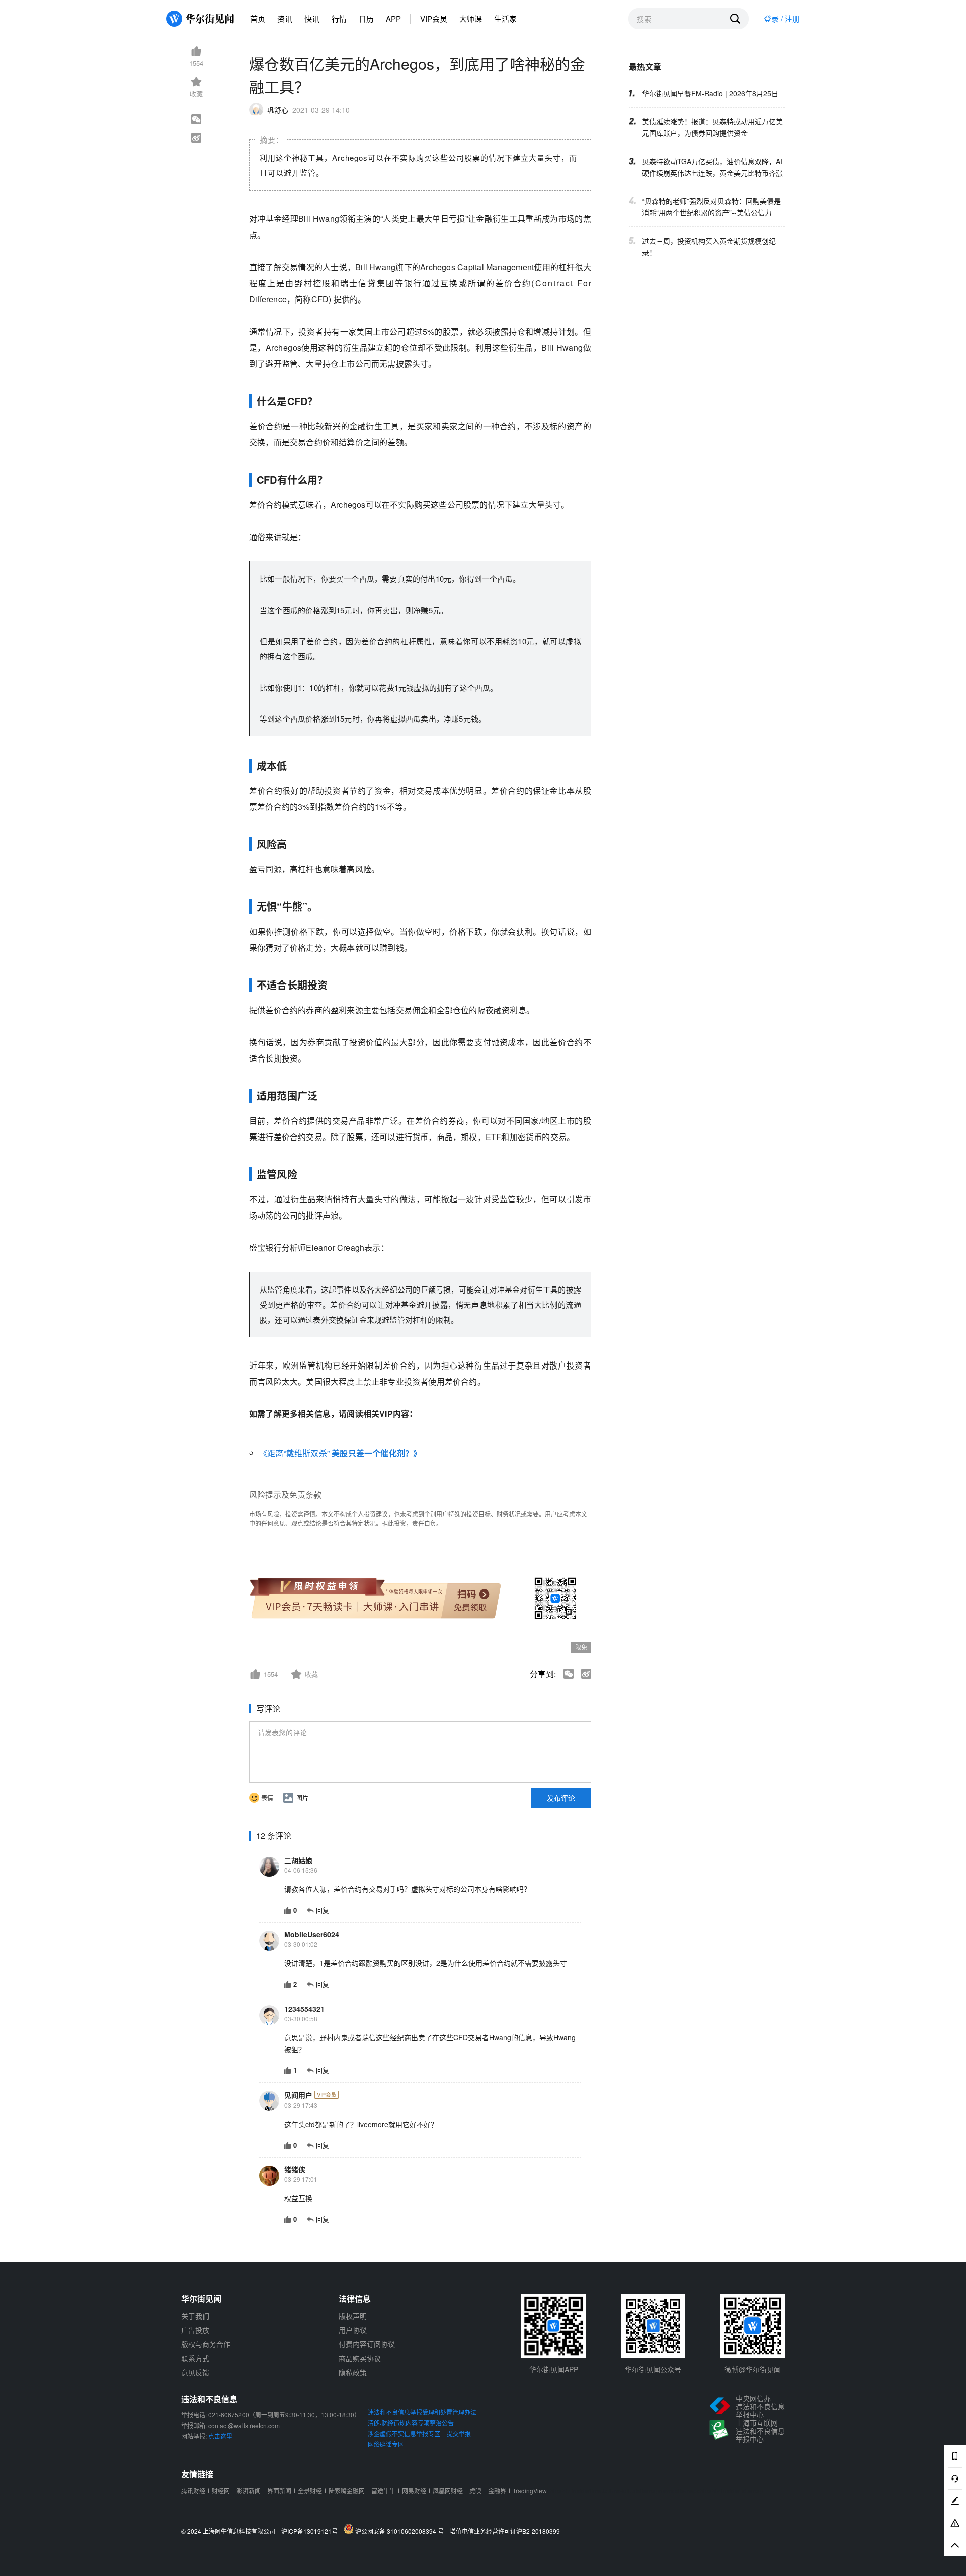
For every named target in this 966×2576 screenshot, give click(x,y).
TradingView (530, 2491)
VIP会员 (434, 18)
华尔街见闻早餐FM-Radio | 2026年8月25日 (710, 93)
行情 (339, 18)
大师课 (471, 18)
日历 (366, 18)
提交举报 (459, 2433)
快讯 (312, 18)
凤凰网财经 (448, 2491)
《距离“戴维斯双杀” (294, 1453)
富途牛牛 (383, 2491)
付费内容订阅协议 (367, 2344)
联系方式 (195, 2358)
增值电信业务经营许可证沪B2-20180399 (505, 2531)
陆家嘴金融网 (347, 2491)
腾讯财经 (193, 2491)
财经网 (221, 2491)
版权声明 (353, 2316)
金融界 (497, 2491)
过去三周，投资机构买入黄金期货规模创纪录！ (709, 246)
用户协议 (353, 2330)
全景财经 (310, 2491)
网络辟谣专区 (386, 2444)
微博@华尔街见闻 (753, 2369)
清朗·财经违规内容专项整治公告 (411, 2423)
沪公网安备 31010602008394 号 (401, 2531)
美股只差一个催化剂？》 (375, 1453)
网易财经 (414, 2491)
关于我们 (195, 2316)
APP (393, 18)
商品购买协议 (360, 2358)
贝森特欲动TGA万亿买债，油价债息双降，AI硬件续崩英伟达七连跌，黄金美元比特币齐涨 (712, 167)
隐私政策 (353, 2372)
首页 (258, 18)
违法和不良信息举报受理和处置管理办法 (422, 2412)
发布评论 (561, 1798)
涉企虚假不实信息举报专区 (404, 2433)
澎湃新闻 (249, 2491)
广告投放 (195, 2330)
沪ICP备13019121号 (312, 2531)
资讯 (285, 18)
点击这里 (220, 2436)
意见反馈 (195, 2372)
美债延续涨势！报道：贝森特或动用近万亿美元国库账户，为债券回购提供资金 (712, 127)
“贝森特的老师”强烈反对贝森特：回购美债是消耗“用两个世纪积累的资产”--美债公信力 (711, 207)
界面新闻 (279, 2491)
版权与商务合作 (206, 2344)
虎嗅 (475, 2491)
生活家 (505, 18)
